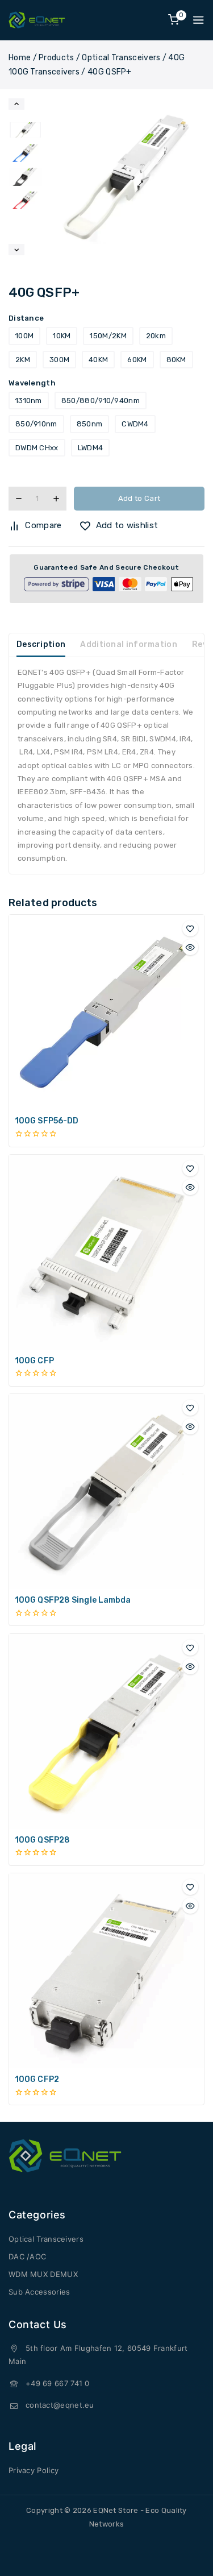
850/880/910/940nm (101, 401)
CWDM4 (135, 424)
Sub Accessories (39, 2292)
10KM (62, 336)
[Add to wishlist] (190, 928)
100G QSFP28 (42, 1840)
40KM (98, 360)
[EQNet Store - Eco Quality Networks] (37, 20)
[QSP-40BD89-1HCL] (126, 177)
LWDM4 (91, 448)
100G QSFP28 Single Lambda (73, 1600)
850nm (90, 424)
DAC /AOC (27, 2256)
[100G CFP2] (106, 1971)
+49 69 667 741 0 (58, 2383)
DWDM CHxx (37, 448)
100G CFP (34, 1361)
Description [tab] (41, 644)
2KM (23, 360)
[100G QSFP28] (106, 1731)
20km (156, 336)
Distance (26, 318)
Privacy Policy (34, 2470)
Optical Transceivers (46, 2239)
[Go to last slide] (16, 104)
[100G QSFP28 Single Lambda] (106, 1492)
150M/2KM (108, 336)
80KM (176, 360)
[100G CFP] (106, 1252)
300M (59, 360)
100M (24, 336)
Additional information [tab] (129, 644)
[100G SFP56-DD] (106, 1012)
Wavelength (32, 383)
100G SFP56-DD (47, 1121)
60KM (137, 360)
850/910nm (36, 424)
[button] (25, 130)
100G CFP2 (37, 2079)
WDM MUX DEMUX (43, 2274)
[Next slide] (16, 250)
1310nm (29, 401)
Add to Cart (139, 498)
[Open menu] (198, 20)
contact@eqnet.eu (60, 2405)
